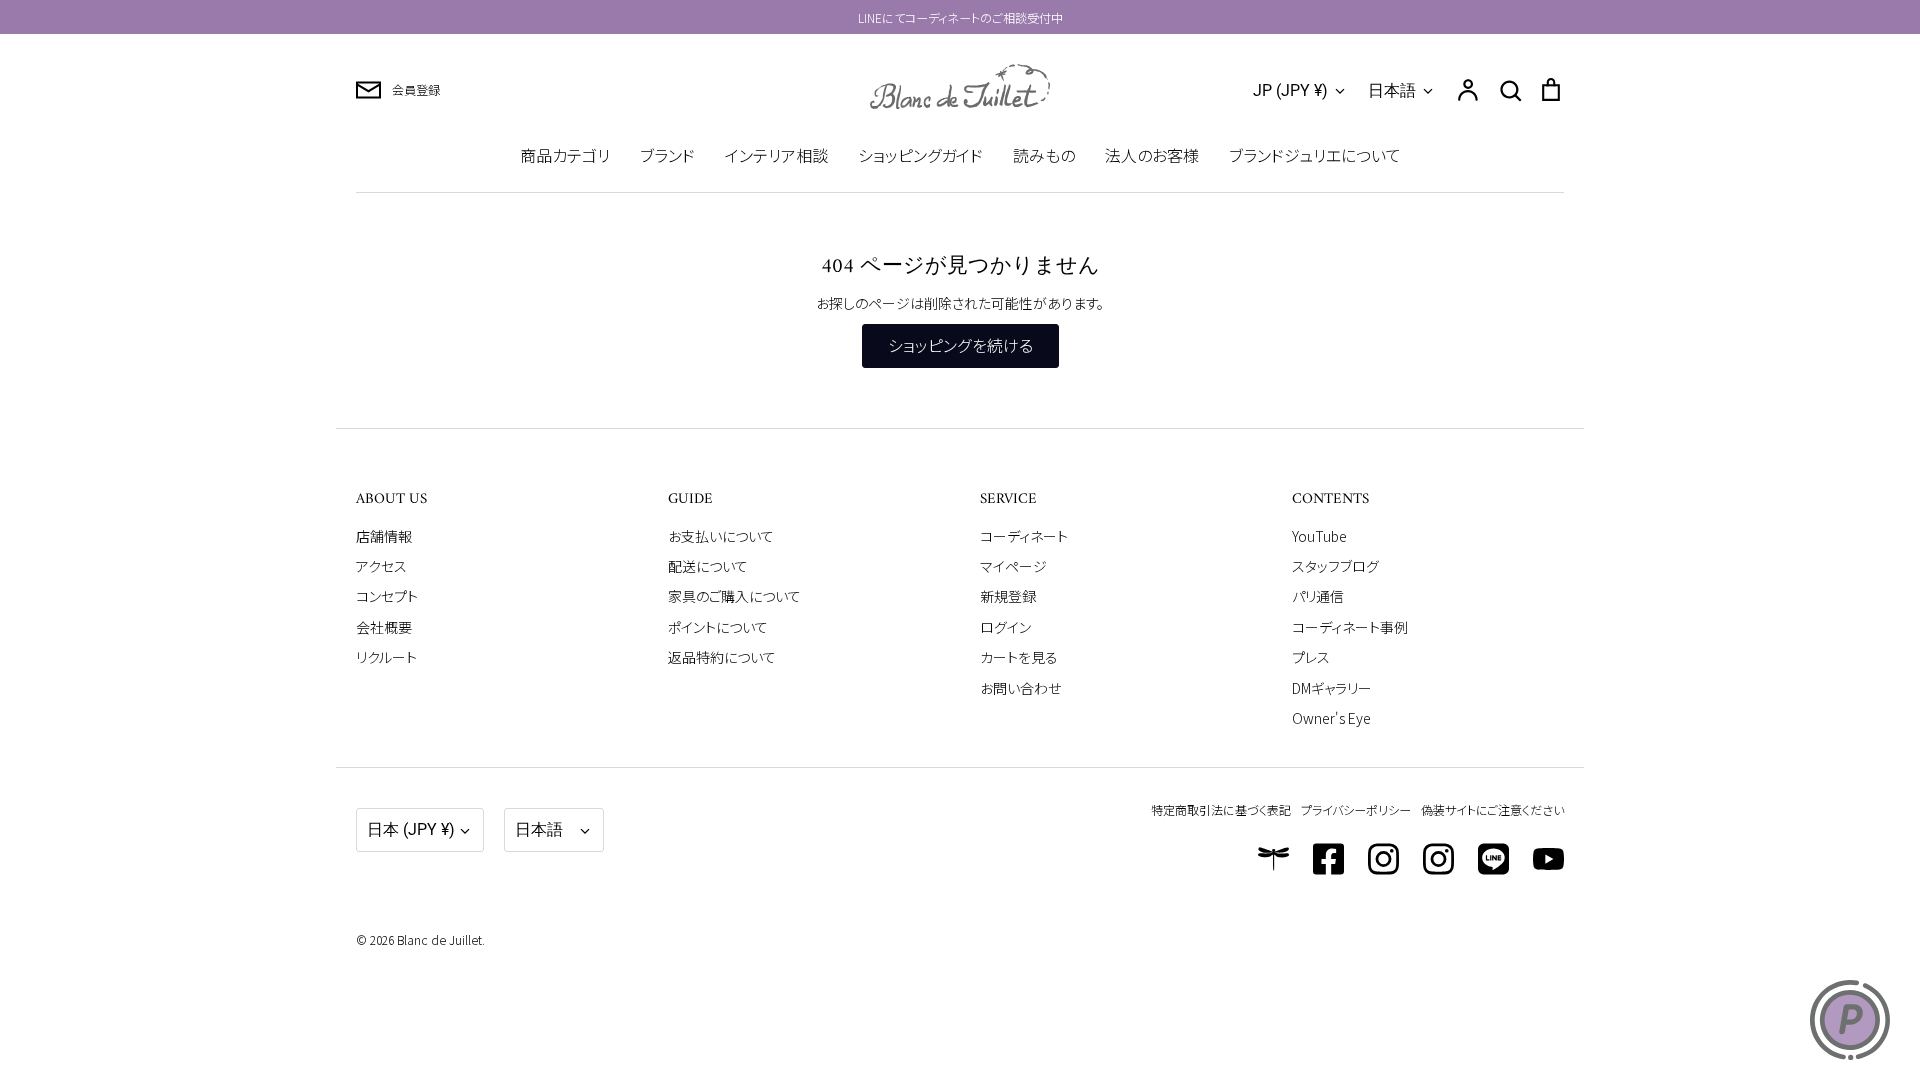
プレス (1311, 657)
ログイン (1005, 627)
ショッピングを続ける (960, 345)
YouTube (1319, 536)
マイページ (1013, 566)
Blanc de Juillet (439, 939)
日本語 (1392, 90)
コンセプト (387, 596)
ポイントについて (718, 627)
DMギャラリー (1332, 688)
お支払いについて (721, 536)
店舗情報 (384, 536)
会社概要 (384, 627)
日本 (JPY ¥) (411, 829)
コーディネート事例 (1350, 627)
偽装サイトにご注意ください (1492, 809)
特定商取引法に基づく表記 (1221, 809)
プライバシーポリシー (1356, 809)
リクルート (386, 657)
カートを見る (1019, 657)
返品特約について (722, 657)
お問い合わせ (1020, 688)
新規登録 (1008, 596)
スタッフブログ (1335, 566)
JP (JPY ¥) (1290, 90)
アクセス (381, 566)
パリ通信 (1318, 596)
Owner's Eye (1331, 718)
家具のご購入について (734, 596)
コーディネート (1024, 536)
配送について (708, 566)
